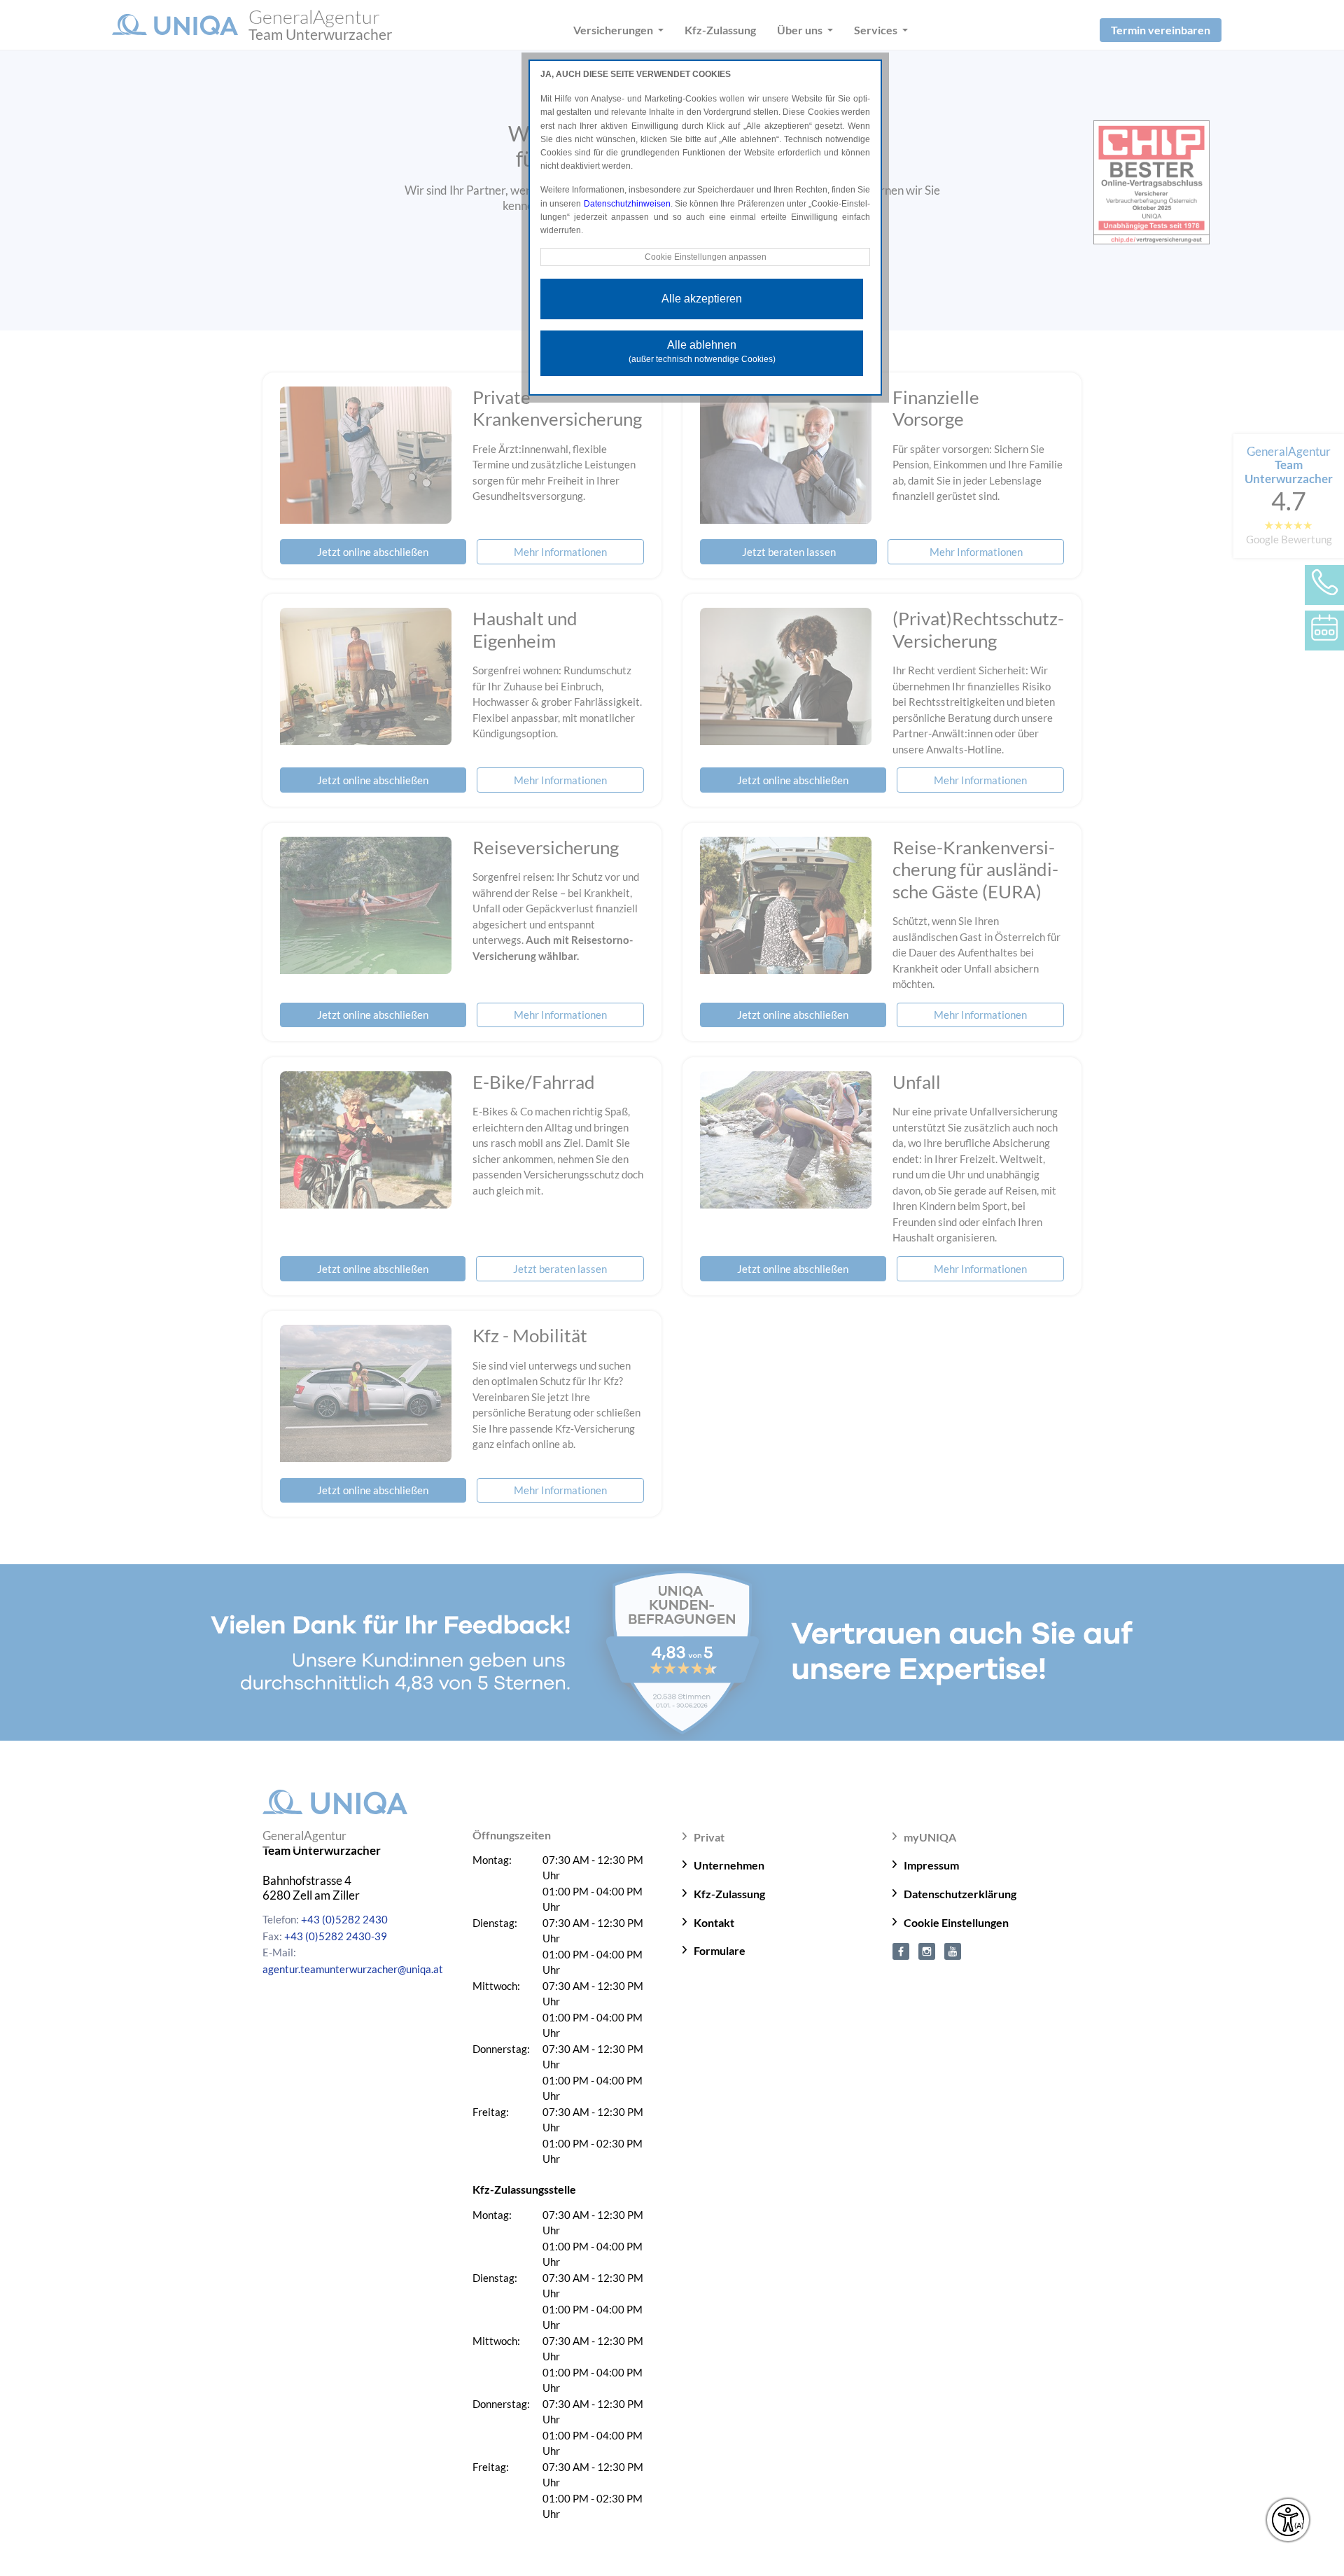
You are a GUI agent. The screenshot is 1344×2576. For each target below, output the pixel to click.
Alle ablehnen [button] (702, 351)
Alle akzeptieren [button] (702, 299)
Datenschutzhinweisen (627, 204)
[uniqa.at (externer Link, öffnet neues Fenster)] (901, 1950)
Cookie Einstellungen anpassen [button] (706, 257)
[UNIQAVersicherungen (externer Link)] (953, 1950)
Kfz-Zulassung (729, 1894)
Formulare (720, 1950)
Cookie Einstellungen (956, 1922)
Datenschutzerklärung (960, 1894)
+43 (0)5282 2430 (344, 1919)
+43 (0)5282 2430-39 (336, 1936)
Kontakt (714, 1922)
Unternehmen (729, 1865)
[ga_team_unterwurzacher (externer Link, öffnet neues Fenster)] (927, 1950)
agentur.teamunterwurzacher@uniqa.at (353, 1969)
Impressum (931, 1865)
